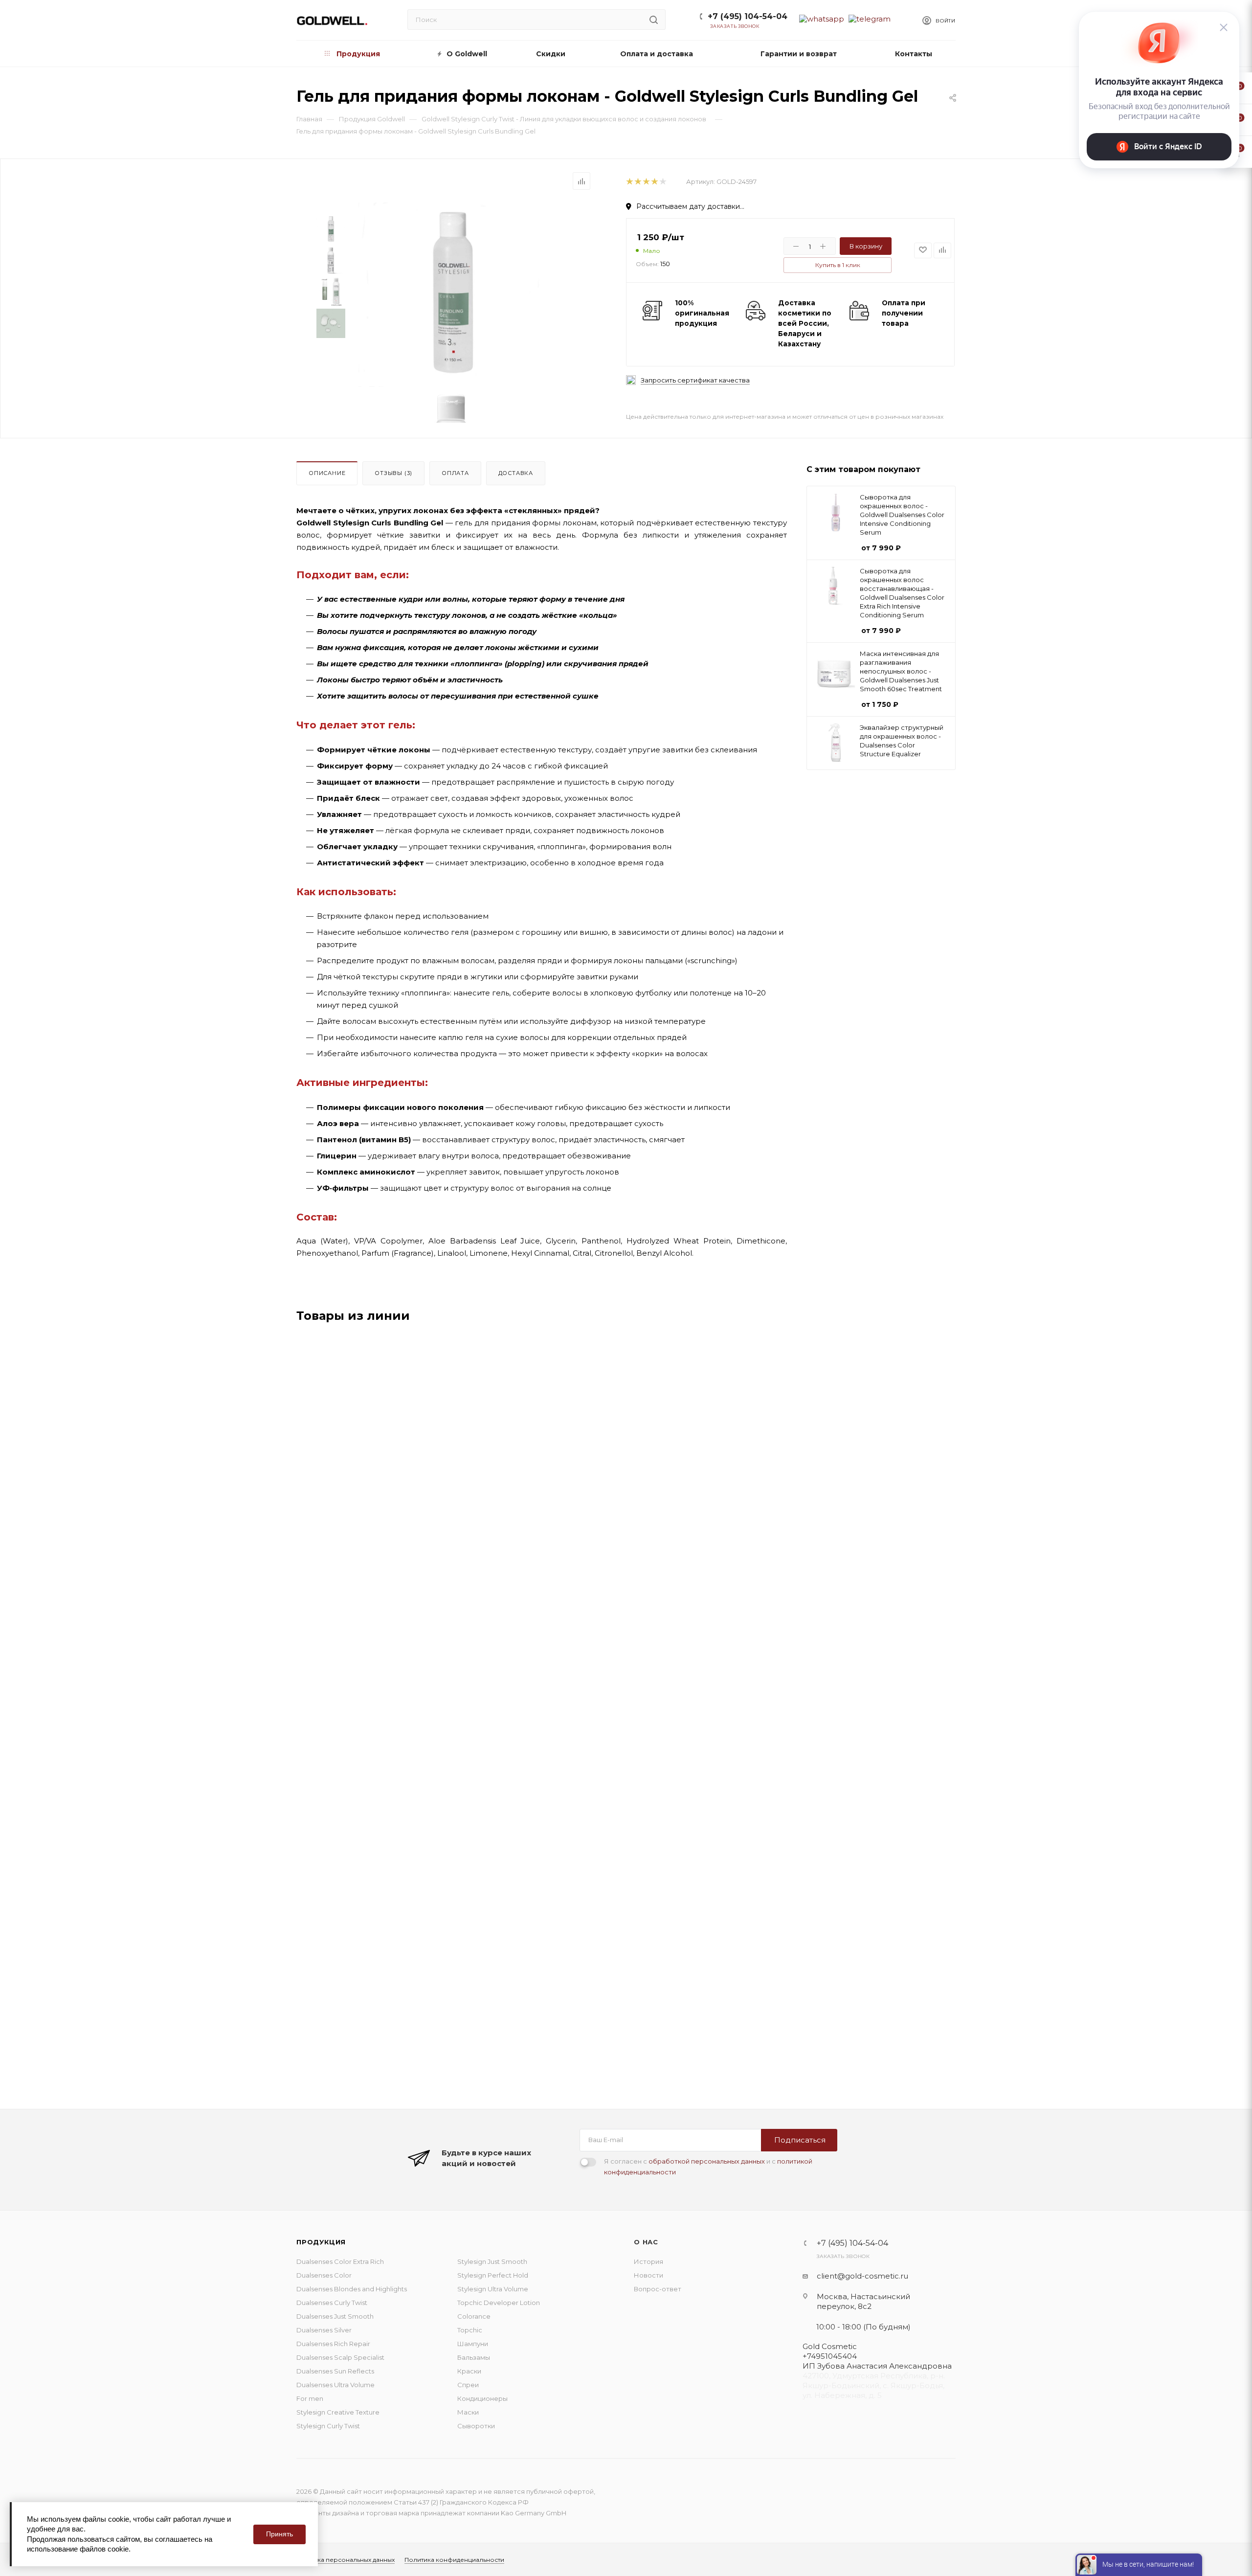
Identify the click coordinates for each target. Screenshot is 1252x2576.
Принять (279, 2534)
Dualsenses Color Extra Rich (340, 2261)
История (648, 2261)
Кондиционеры (482, 2398)
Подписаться (800, 2140)
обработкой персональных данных (707, 2161)
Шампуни (473, 2344)
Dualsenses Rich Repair (333, 2344)
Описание (327, 473)
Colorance (474, 2316)
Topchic (470, 2330)
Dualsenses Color (324, 2275)
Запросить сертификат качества (695, 380)
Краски (469, 2371)
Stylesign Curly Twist (328, 2426)
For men (310, 2398)
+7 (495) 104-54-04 (748, 16)
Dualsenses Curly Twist (332, 2303)
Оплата (455, 473)
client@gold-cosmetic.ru (862, 2276)
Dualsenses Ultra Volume (335, 2385)
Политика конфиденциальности (454, 2560)
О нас (646, 2242)
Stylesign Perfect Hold (493, 2275)
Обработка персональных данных (342, 2560)
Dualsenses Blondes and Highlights (352, 2289)
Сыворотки (476, 2426)
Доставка (516, 473)
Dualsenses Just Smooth (335, 2316)
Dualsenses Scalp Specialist (340, 2357)
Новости (648, 2275)
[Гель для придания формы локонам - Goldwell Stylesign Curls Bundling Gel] (451, 295)
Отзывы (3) (393, 473)
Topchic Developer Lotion (499, 2303)
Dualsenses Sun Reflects (335, 2371)
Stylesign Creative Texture (338, 2412)
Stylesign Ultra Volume (493, 2289)
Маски (468, 2412)
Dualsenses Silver (324, 2330)
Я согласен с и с (708, 2167)
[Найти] (654, 20)
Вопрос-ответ (658, 2289)
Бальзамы (474, 2357)
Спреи (468, 2385)
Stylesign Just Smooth (492, 2261)
